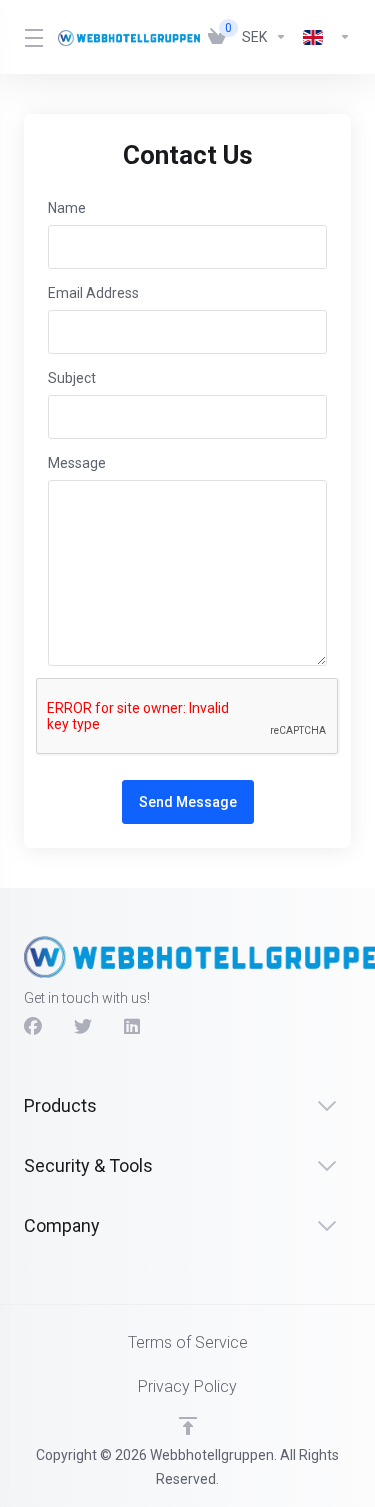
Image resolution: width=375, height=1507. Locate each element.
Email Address (93, 293)
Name (67, 208)
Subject (72, 378)
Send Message (188, 802)
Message (77, 463)
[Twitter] (83, 1027)
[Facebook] (33, 1027)
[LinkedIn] (133, 1027)
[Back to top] (188, 1426)
